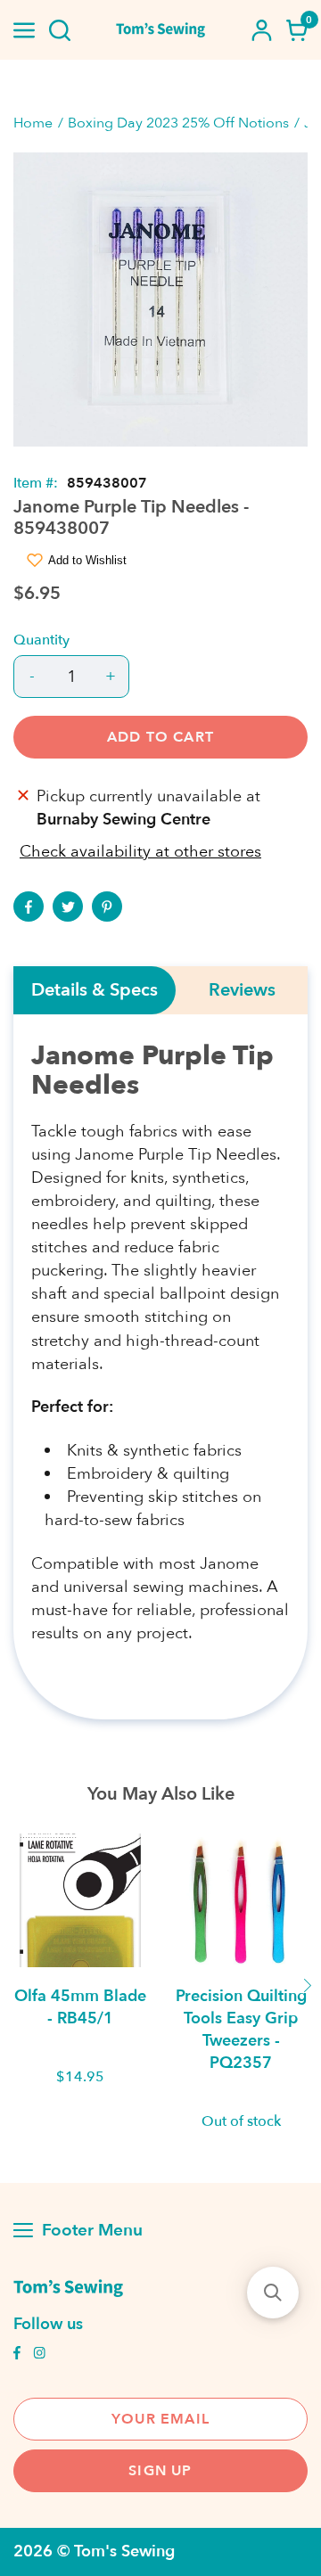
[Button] (60, 30)
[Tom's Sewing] (160, 30)
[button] (273, 2293)
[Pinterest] (107, 907)
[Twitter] (68, 907)
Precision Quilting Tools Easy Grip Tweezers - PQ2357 (241, 2030)
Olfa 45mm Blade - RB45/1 (80, 2007)
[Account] (261, 30)
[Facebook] (29, 907)
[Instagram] (39, 2355)
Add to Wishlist (87, 560)
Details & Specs (95, 990)
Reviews (242, 990)
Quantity (41, 640)
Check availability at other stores (140, 852)
